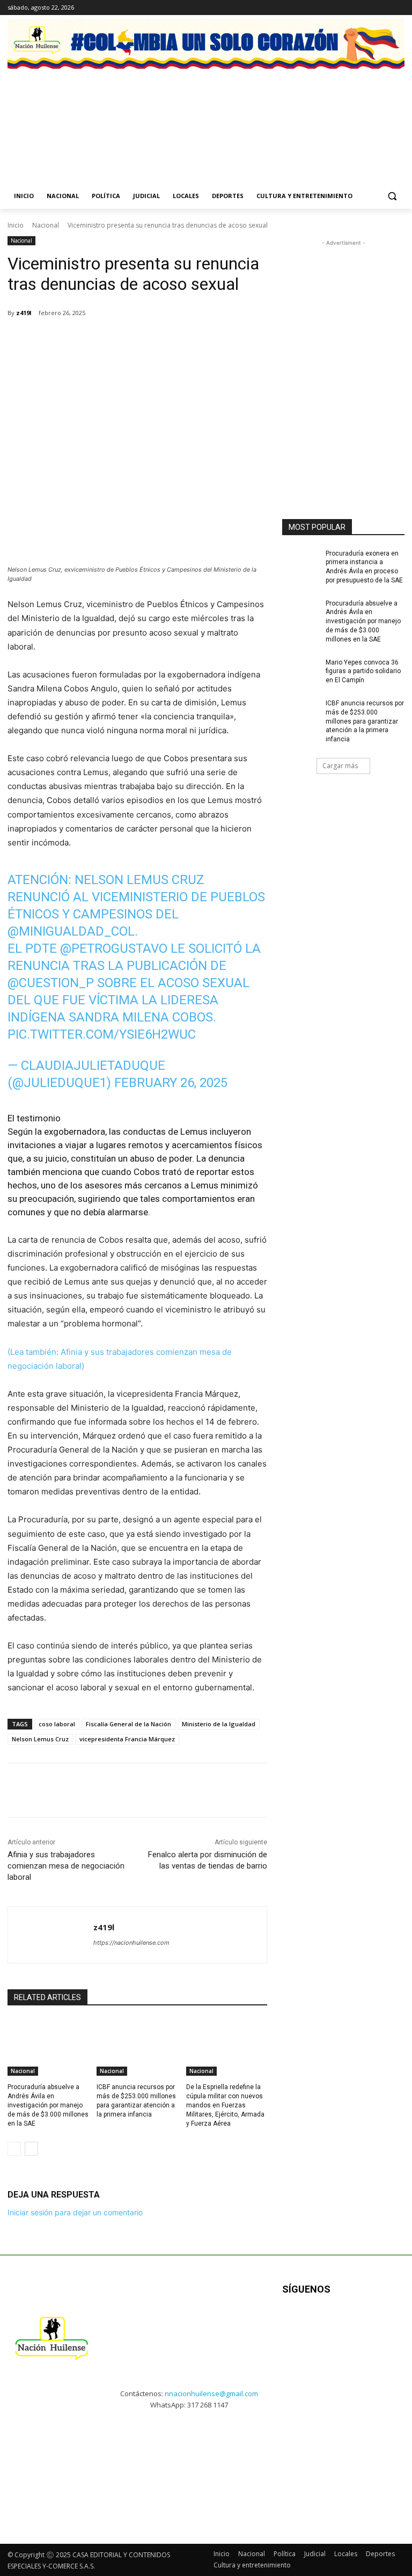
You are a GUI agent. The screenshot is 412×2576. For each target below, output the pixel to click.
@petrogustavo (114, 948)
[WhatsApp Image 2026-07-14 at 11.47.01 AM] (49, 114)
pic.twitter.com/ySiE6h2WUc (102, 1034)
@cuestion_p (51, 983)
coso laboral (57, 1724)
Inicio (16, 225)
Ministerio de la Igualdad (219, 1724)
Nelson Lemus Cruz (40, 1739)
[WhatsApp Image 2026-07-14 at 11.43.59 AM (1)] (258, 114)
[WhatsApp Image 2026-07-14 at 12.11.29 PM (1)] (154, 114)
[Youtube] (388, 2323)
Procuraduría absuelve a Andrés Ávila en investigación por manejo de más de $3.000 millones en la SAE (48, 2105)
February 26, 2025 (171, 1083)
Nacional (46, 225)
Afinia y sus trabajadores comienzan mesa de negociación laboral (66, 1866)
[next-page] (31, 2149)
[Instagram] (369, 8)
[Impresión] (183, 340)
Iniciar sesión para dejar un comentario (75, 2212)
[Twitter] (398, 8)
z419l (24, 313)
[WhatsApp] (134, 340)
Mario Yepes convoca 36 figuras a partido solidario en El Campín (363, 672)
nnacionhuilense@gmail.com (211, 2393)
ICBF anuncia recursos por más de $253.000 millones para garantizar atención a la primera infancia (365, 721)
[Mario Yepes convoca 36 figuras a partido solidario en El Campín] (300, 671)
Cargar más (340, 766)
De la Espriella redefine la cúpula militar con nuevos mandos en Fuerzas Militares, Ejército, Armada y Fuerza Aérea (225, 2105)
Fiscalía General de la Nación (128, 1724)
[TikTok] (383, 8)
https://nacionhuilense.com (131, 1943)
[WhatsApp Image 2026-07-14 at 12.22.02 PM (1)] (363, 114)
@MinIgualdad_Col (71, 931)
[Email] (159, 340)
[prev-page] (14, 2149)
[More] (209, 340)
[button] (392, 196)
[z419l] (51, 1935)
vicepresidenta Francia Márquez (127, 1739)
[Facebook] (354, 8)
